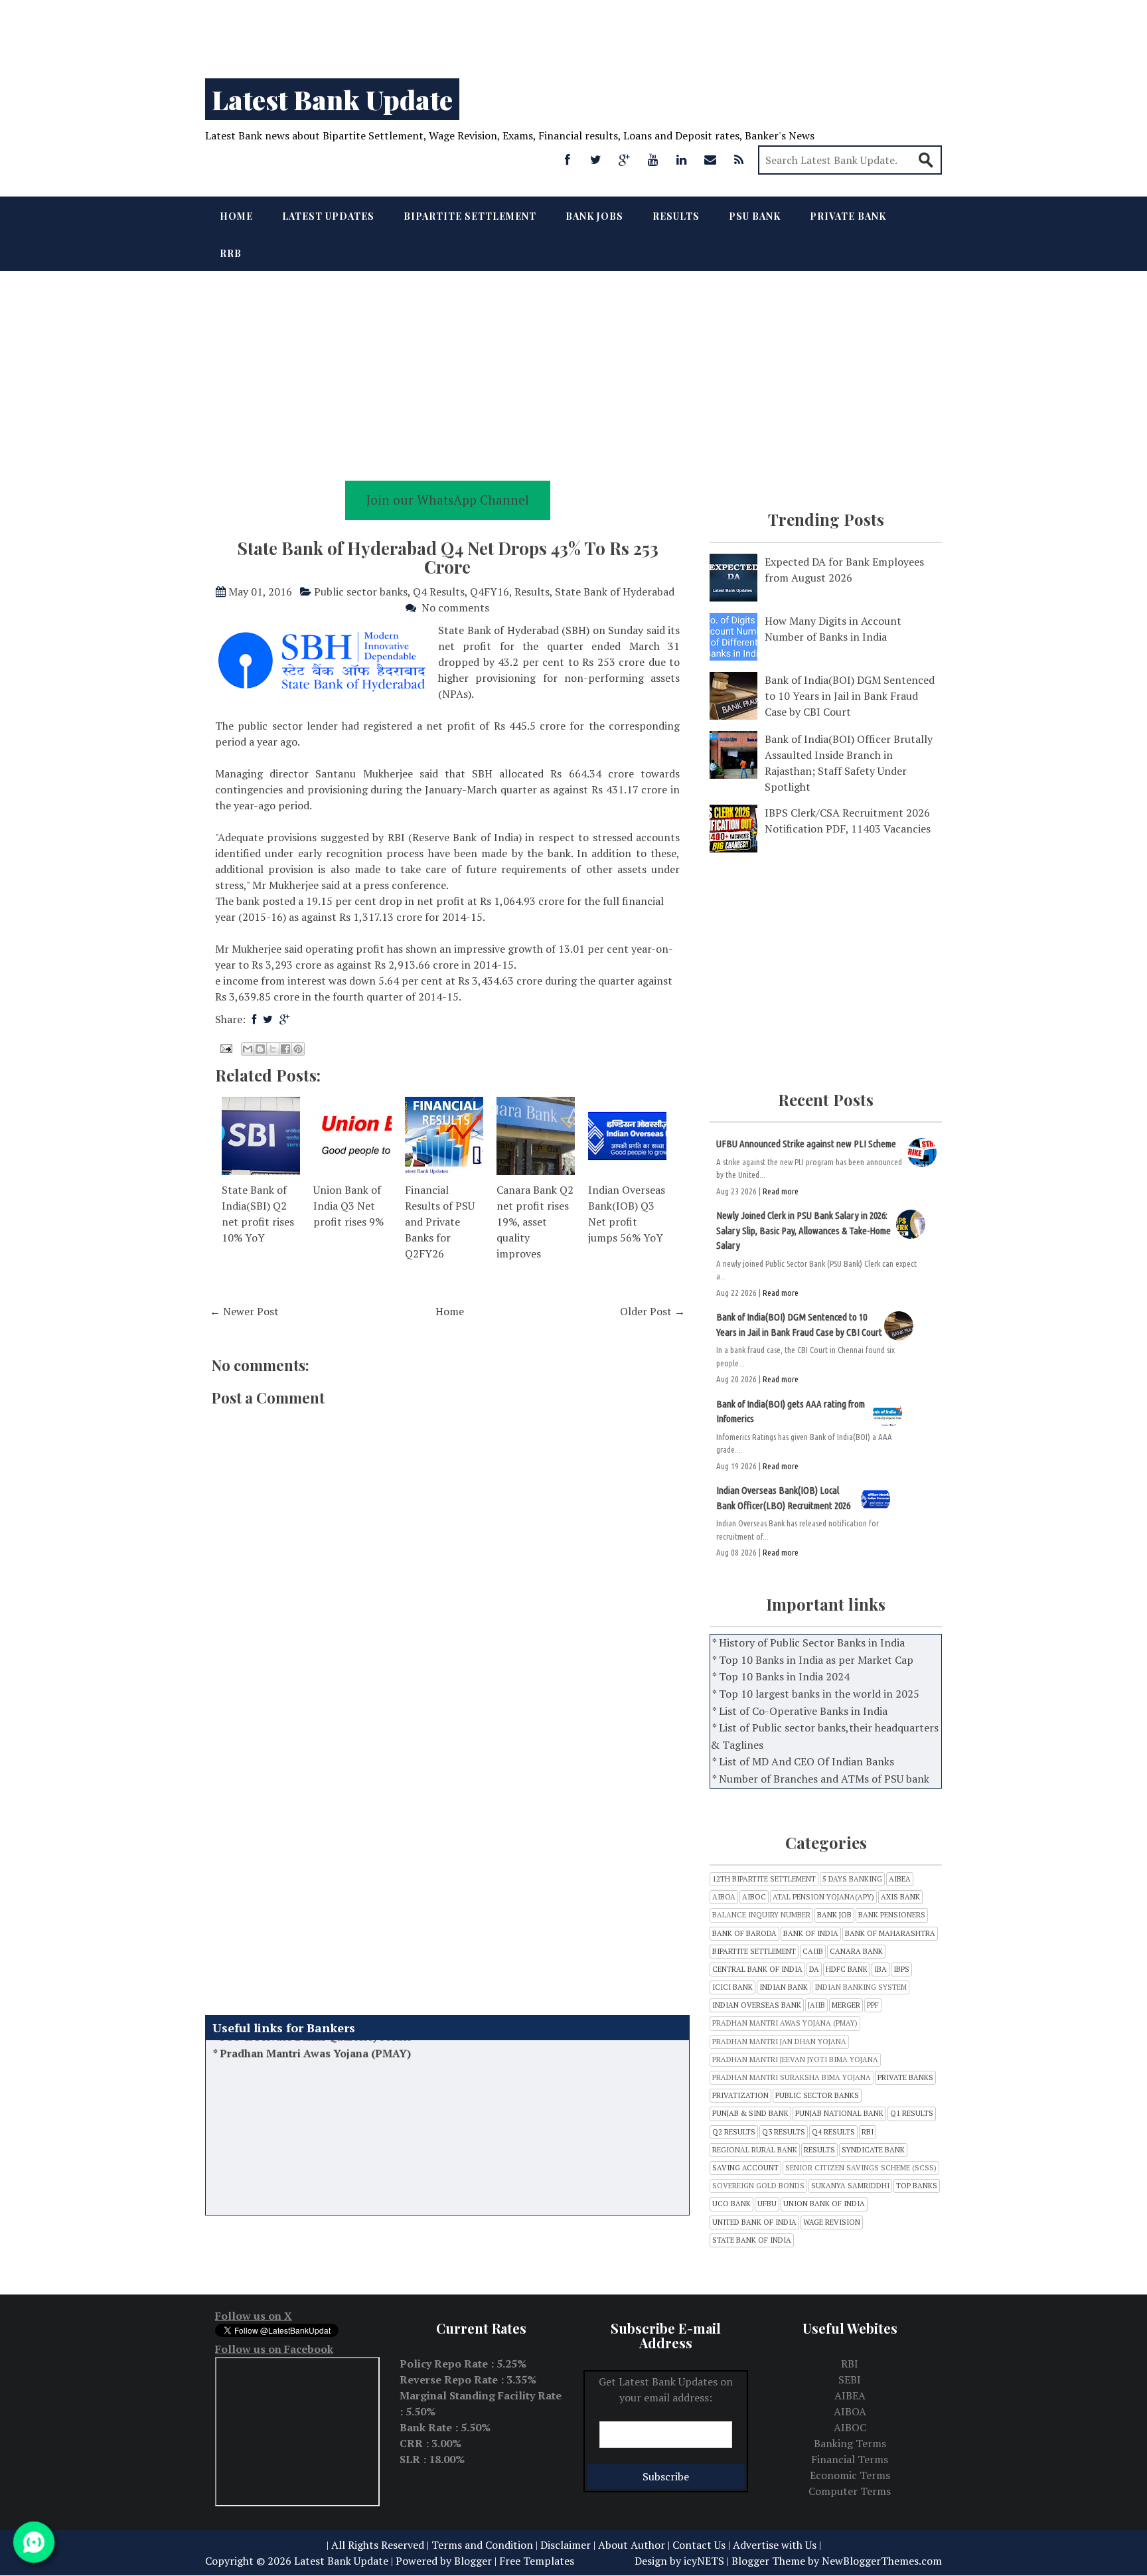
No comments (455, 607)
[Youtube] (653, 159)
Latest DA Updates (267, 2194)
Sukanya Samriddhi (850, 2186)
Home (236, 216)
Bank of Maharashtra (890, 1934)
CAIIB (813, 1952)
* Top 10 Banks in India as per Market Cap (813, 1660)
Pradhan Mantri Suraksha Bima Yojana (792, 2078)
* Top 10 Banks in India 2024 (781, 1676)
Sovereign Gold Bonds (758, 2186)
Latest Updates (328, 216)
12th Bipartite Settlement (764, 1879)
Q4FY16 (490, 592)
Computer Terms (850, 2491)
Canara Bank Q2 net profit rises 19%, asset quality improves (535, 1222)
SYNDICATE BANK (873, 2150)
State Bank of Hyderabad (615, 592)
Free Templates (537, 2561)
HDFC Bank (847, 1970)
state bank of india (752, 2240)
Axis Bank (900, 1897)
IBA (880, 1970)
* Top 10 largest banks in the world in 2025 (816, 1694)
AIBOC (754, 1897)
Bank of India (811, 1934)
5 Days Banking (852, 1879)
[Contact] (710, 159)
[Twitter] (596, 159)
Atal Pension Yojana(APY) (823, 1897)
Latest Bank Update (332, 99)
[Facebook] (568, 159)
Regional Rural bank (755, 2150)
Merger (846, 2005)
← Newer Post (244, 1311)
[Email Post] (225, 1047)
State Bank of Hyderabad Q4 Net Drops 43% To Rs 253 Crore (448, 558)
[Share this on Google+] (284, 1019)
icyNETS (704, 2561)
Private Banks (905, 2078)
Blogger (473, 2561)
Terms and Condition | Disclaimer (511, 2545)
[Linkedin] (682, 159)
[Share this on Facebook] (254, 1019)
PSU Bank (755, 216)
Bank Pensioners (892, 1915)
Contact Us (699, 2545)
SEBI (850, 2379)
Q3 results (784, 2132)
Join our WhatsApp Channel (448, 500)
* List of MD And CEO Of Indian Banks (803, 1761)
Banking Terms (850, 2443)
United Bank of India (754, 2222)
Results (676, 216)
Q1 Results (912, 2114)
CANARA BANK (856, 1952)
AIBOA (724, 1897)
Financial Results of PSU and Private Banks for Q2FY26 (440, 1222)
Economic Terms (850, 2475)
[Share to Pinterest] (298, 1049)
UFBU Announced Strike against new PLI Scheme (806, 1144)
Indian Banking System (861, 1987)
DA (814, 1970)
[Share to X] (273, 1049)
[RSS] (739, 159)
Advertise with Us (775, 2545)
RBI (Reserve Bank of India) (457, 837)
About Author (632, 2545)
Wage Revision (832, 2222)
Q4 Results (439, 592)
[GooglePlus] (625, 159)
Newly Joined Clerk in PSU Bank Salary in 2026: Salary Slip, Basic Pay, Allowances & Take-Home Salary (803, 1230)
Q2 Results (734, 2132)
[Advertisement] (398, 33)
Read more (781, 1191)
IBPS (901, 1970)
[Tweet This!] (268, 1019)
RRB (231, 253)
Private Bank (848, 216)
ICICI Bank (732, 1987)
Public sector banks (361, 592)
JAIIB (816, 2005)
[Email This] (248, 1049)
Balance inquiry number (761, 1915)
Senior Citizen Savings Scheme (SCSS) (861, 2168)
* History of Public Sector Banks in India (808, 1643)
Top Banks (917, 2186)
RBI (868, 2132)
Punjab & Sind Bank (750, 2114)
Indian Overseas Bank (757, 2005)
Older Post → (652, 1311)
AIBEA (900, 1879)
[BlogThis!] (260, 1049)
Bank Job (834, 1915)
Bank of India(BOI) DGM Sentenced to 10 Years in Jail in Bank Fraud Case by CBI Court (850, 696)
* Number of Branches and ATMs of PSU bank (821, 1779)
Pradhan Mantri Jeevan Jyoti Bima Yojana (795, 2060)
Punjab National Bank (839, 2114)
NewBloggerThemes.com (882, 2561)
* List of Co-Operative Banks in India (800, 1711)
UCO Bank (731, 2204)
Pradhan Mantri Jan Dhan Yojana (779, 2042)
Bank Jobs (594, 216)
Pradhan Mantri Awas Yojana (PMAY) (785, 2023)
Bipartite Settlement (470, 216)
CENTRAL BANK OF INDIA (757, 1970)
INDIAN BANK (784, 1987)
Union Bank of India (824, 2204)
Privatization (740, 2096)
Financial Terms (850, 2459)
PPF (873, 2005)
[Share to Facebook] (285, 1049)
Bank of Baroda (744, 1934)
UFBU (767, 2204)
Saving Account (745, 2168)
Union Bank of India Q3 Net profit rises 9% (348, 1206)
